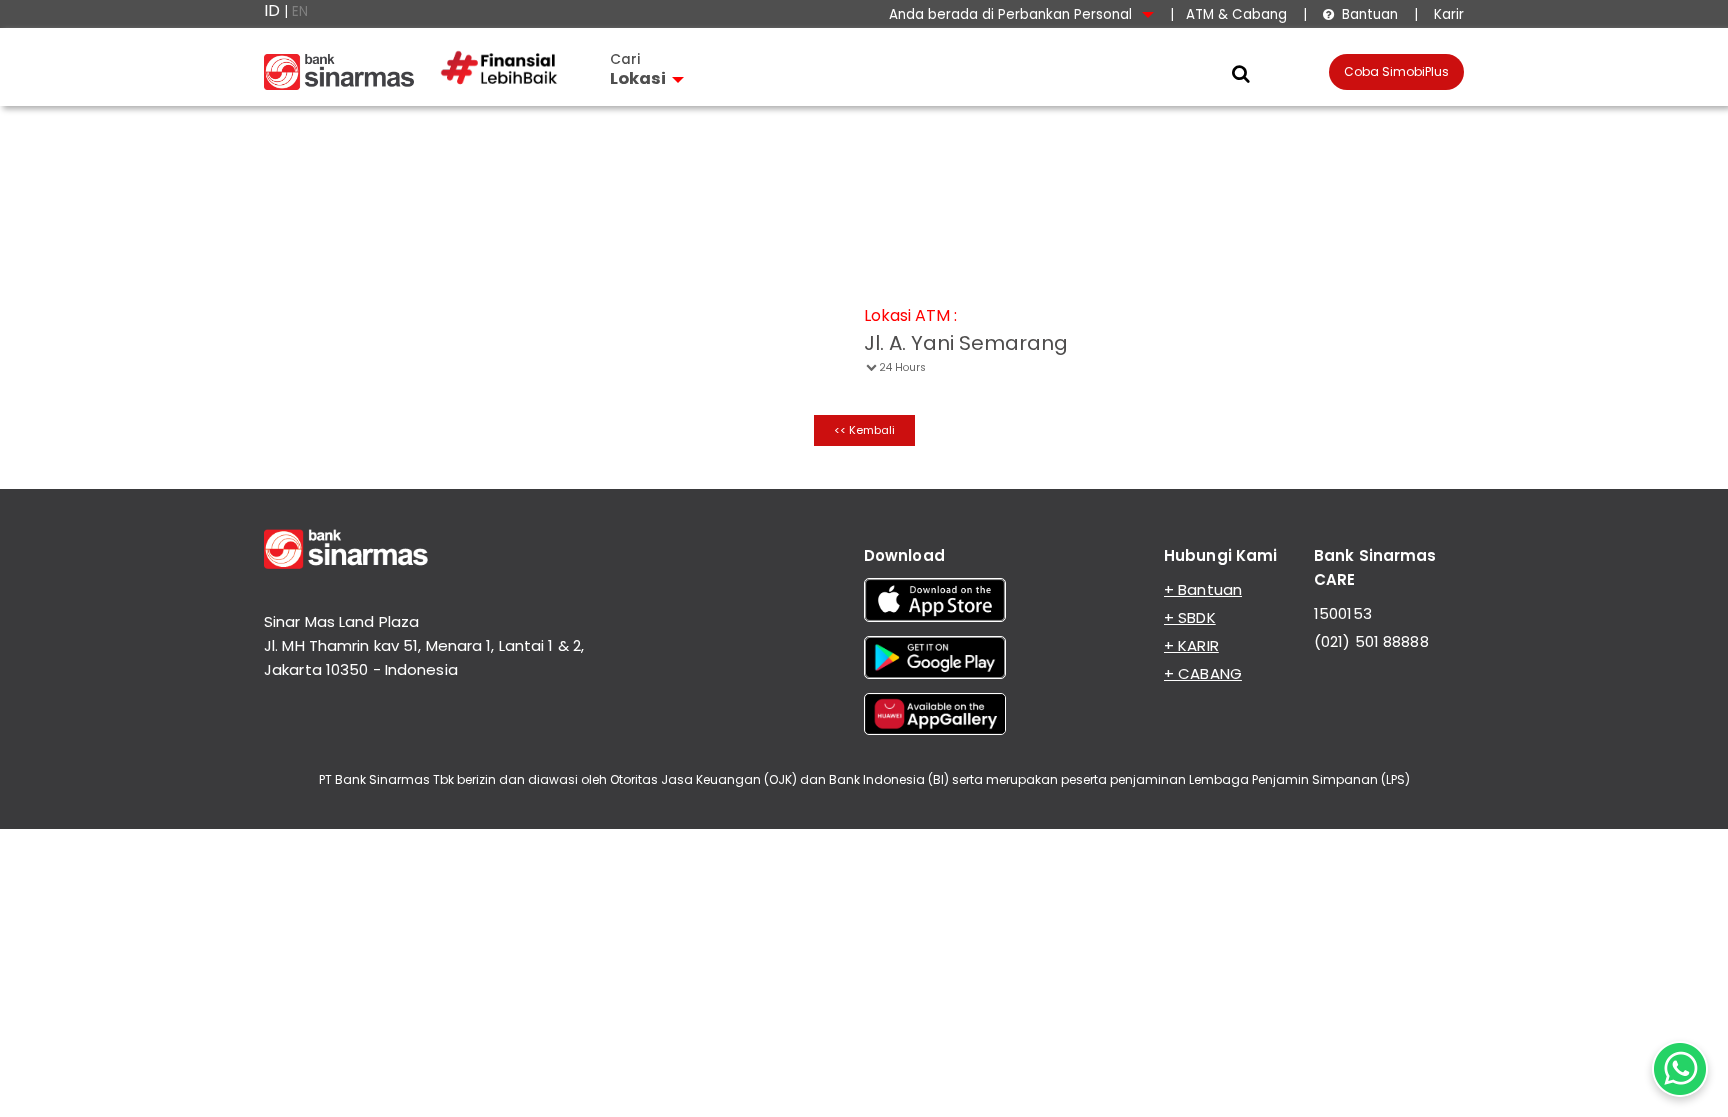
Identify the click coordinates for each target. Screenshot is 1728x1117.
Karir (1447, 14)
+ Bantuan (1203, 589)
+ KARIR (1191, 645)
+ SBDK (1190, 617)
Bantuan (1360, 14)
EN (300, 11)
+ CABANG (1203, 673)
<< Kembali (864, 430)
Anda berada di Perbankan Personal (1012, 14)
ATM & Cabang (1236, 14)
